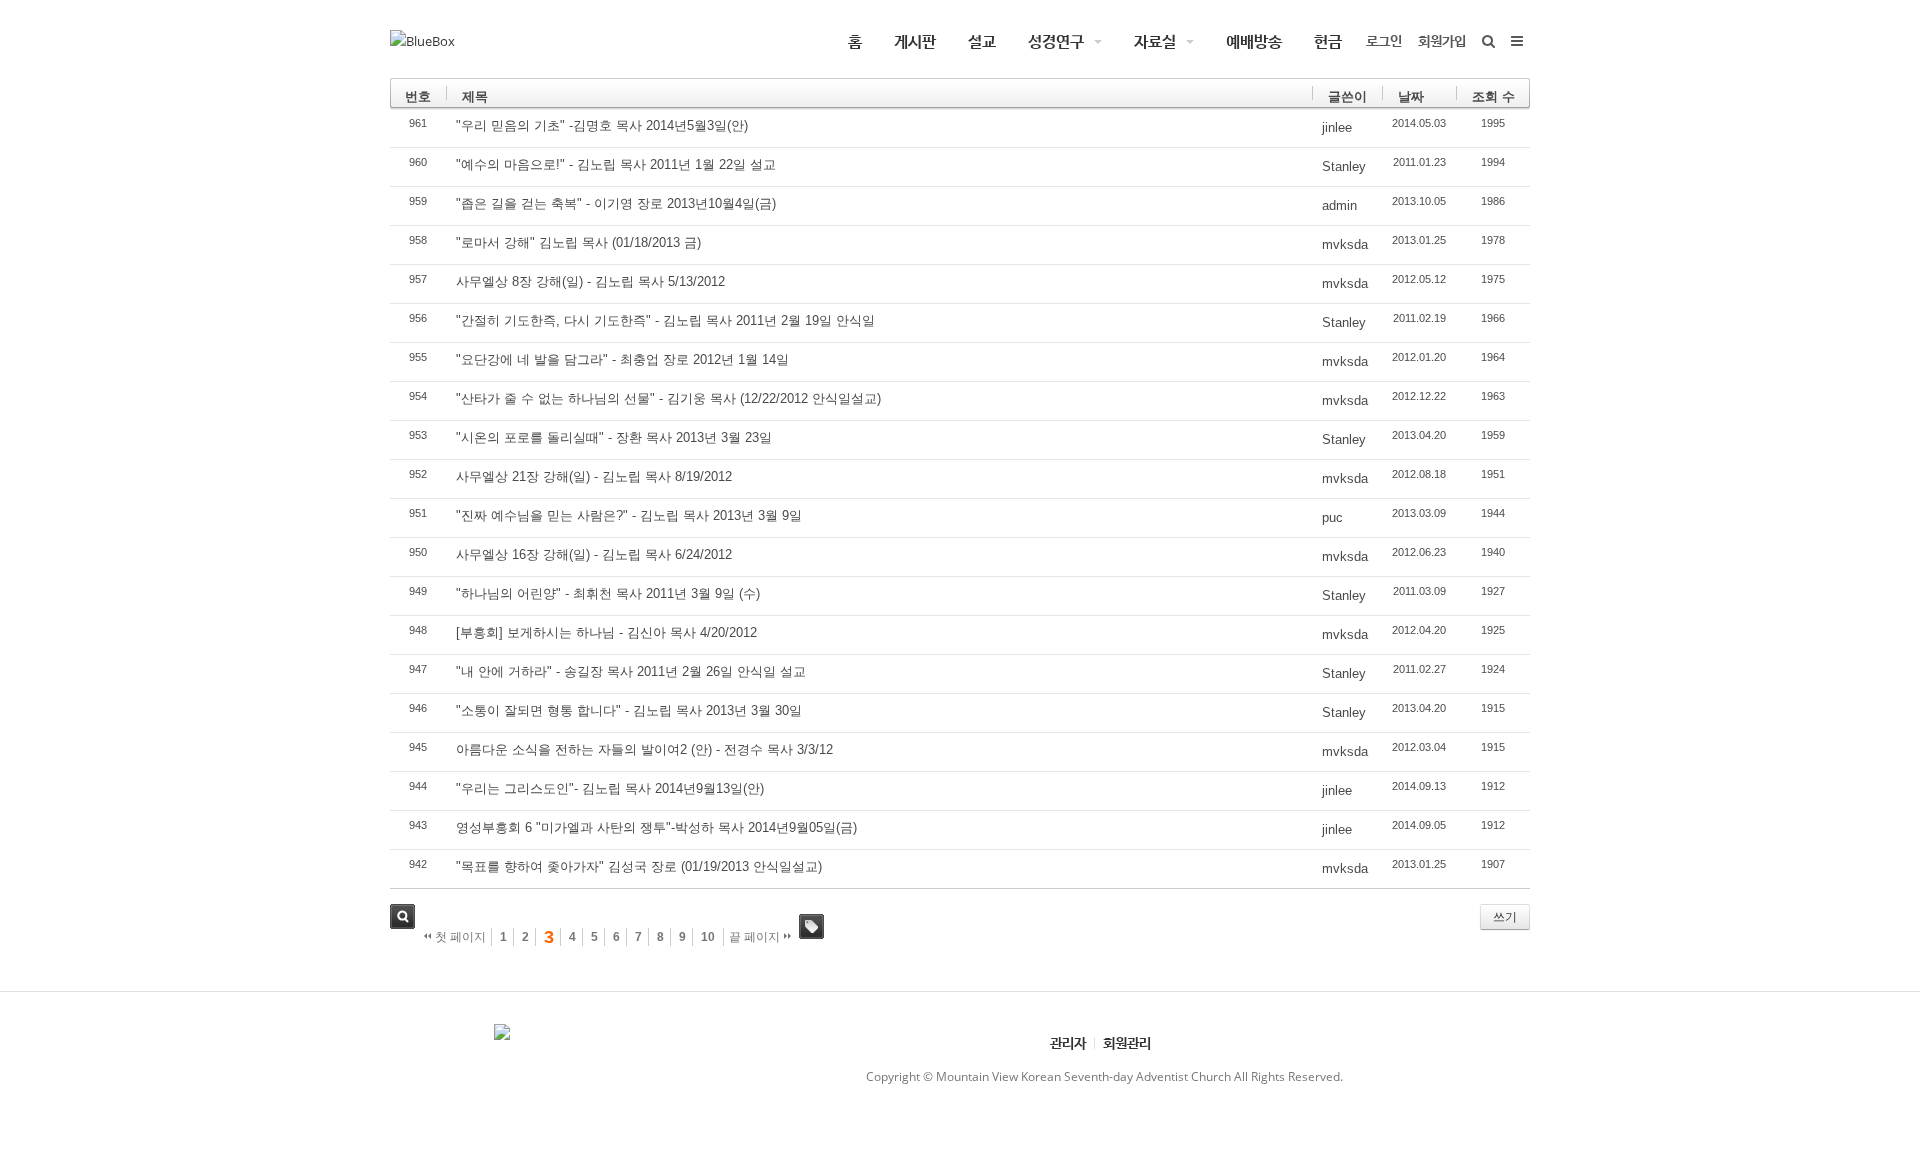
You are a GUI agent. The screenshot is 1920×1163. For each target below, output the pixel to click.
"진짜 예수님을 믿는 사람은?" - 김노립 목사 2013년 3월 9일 (629, 515)
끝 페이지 (756, 937)
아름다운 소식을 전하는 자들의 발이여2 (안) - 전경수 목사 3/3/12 (644, 749)
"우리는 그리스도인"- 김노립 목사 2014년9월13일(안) (610, 788)
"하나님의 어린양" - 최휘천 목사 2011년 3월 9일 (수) (608, 593)
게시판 (915, 41)
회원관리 (1127, 1042)
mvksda (1345, 244)
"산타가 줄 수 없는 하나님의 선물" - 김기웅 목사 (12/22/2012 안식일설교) (668, 398)
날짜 (1411, 96)
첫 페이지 (459, 937)
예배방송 (1254, 41)
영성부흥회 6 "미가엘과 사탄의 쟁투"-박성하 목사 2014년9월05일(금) (656, 827)
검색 (402, 916)
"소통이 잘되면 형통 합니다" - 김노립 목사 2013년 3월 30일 (629, 710)
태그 (811, 926)
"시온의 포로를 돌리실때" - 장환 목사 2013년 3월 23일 (614, 437)
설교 (982, 41)
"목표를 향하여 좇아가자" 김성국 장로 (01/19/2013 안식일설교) (639, 866)
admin (1339, 205)
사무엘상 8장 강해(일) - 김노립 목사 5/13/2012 (590, 281)
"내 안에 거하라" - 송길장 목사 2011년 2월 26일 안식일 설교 (631, 671)
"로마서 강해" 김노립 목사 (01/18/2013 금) (578, 242)
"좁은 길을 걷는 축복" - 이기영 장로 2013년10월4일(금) (616, 203)
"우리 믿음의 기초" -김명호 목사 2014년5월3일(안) (602, 125)
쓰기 (1505, 917)
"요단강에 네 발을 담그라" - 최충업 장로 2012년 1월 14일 (622, 359)
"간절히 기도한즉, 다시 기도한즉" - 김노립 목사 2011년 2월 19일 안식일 (665, 320)
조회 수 (1493, 96)
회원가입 (1442, 40)
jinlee (1337, 127)
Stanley (1344, 166)
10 (708, 937)
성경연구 (1056, 41)
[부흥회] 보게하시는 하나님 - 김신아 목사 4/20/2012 (606, 632)
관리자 (1068, 1042)
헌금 (1328, 41)
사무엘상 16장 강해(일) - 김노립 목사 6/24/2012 (594, 554)
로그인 (1384, 40)
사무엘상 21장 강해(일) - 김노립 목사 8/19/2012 (594, 476)
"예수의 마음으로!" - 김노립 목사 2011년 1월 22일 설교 (616, 164)
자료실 (1155, 41)
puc (1332, 517)
